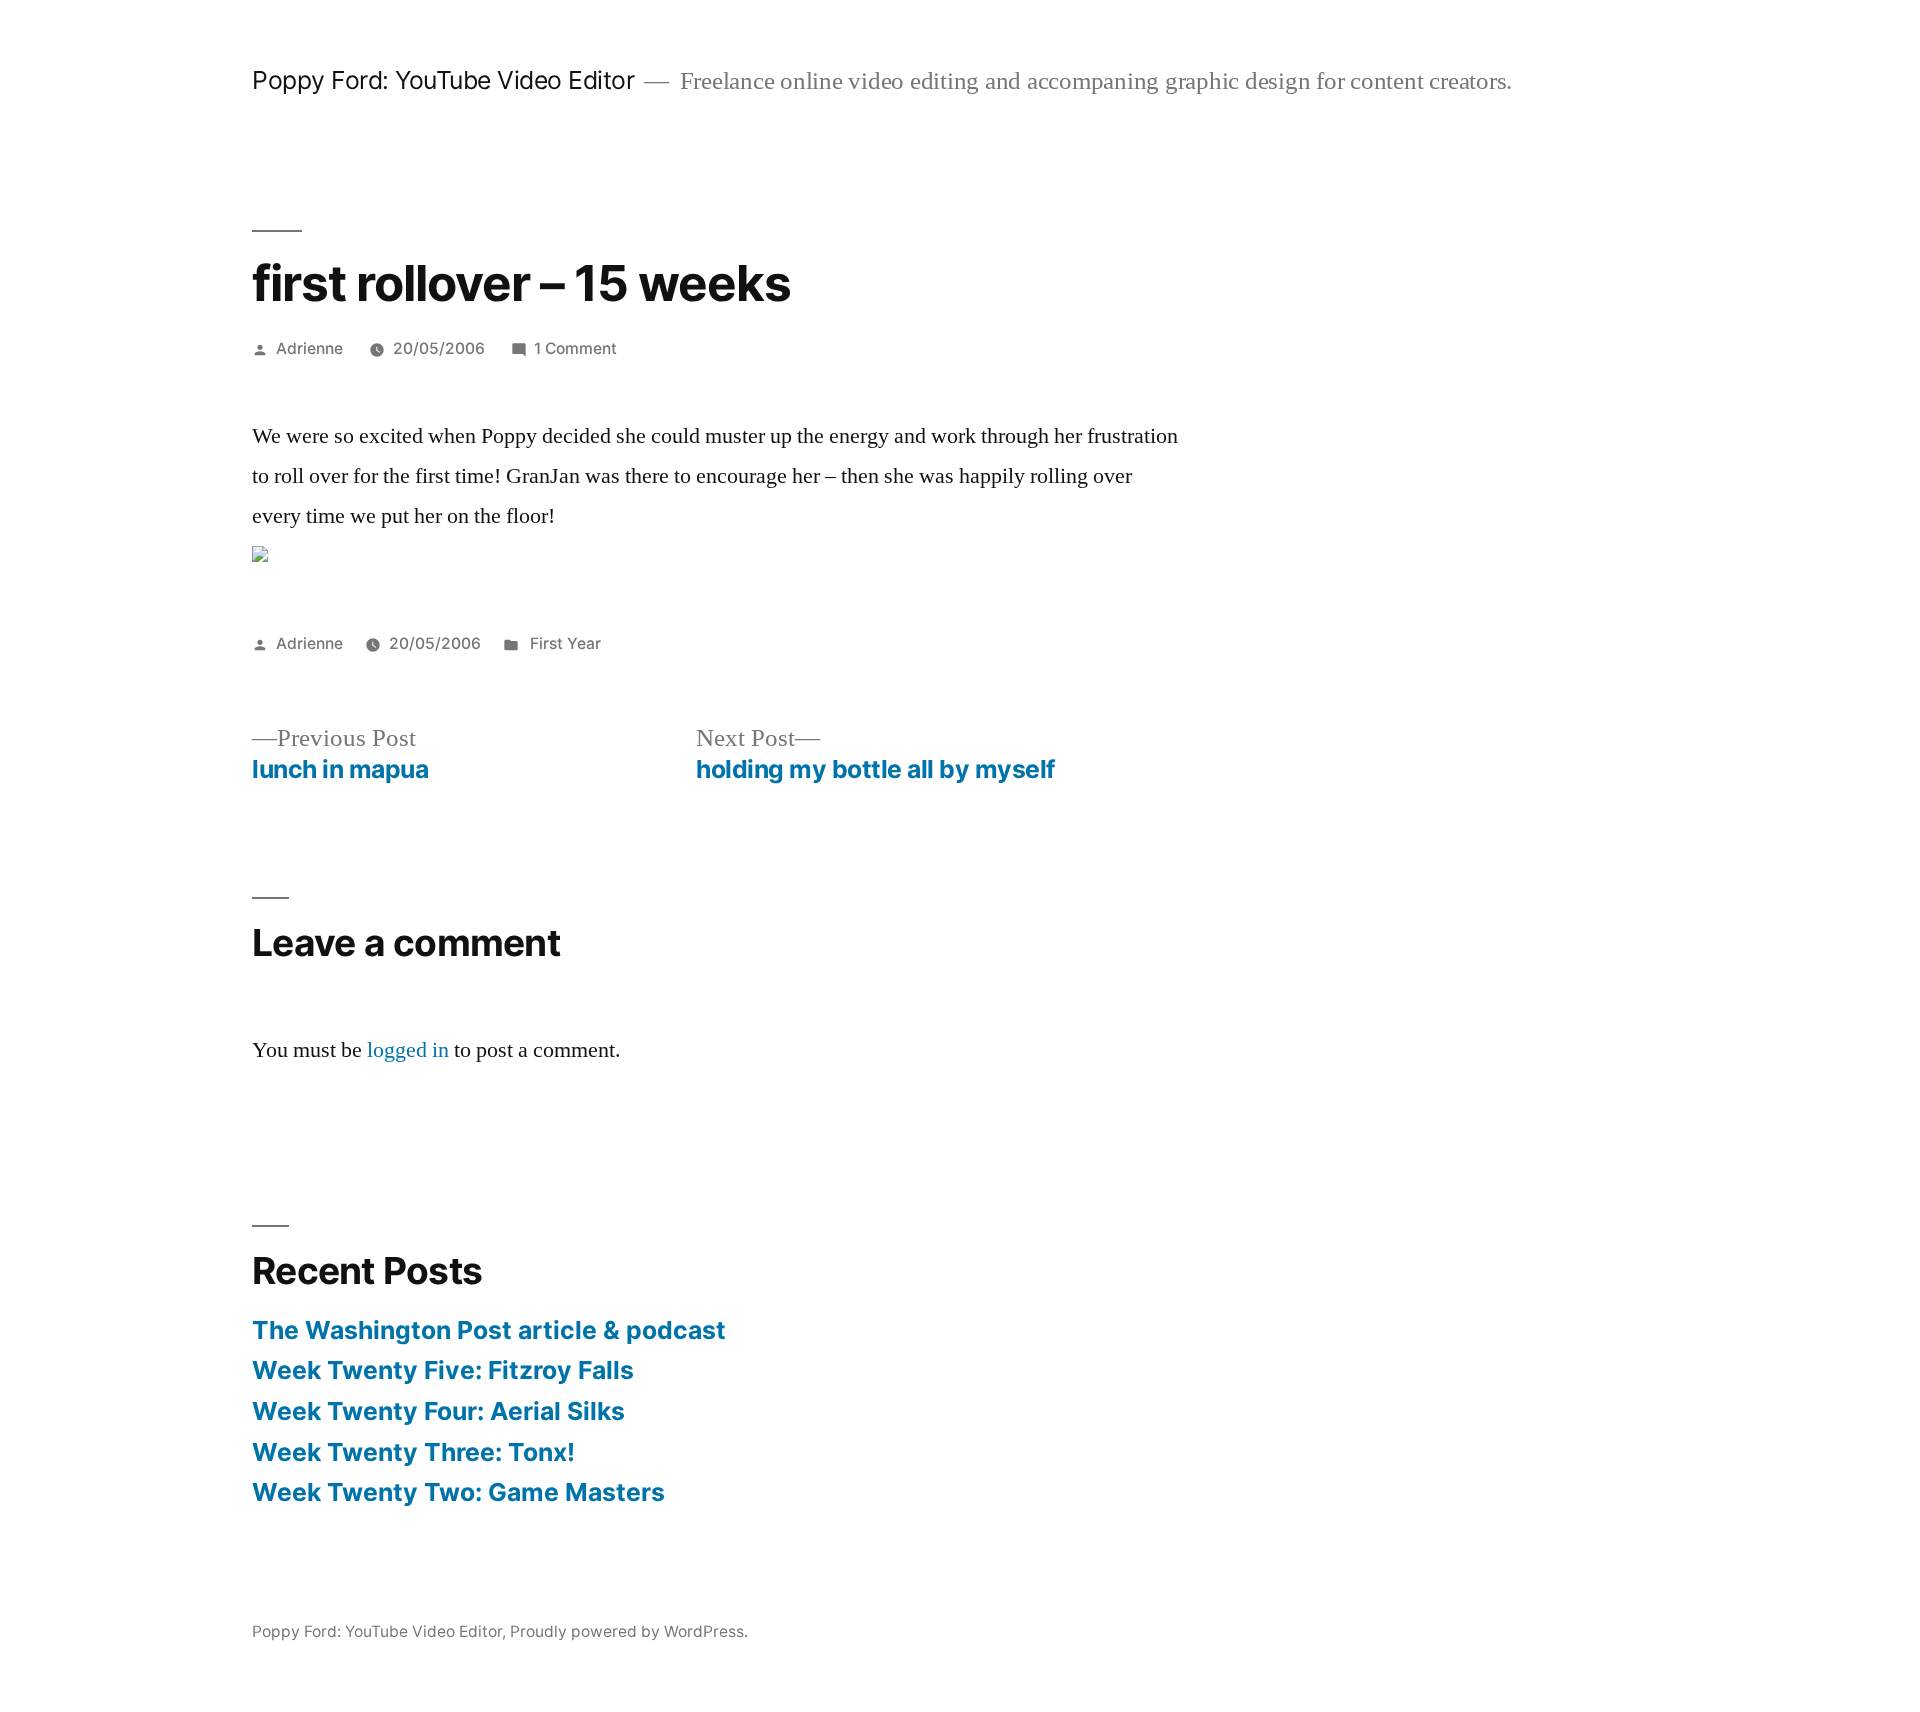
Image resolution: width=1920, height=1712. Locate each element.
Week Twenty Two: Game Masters (458, 1492)
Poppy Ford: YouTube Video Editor (443, 80)
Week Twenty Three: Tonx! (413, 1452)
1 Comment (575, 348)
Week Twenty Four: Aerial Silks (438, 1411)
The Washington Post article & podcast (489, 1330)
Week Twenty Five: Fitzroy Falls (443, 1370)
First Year (563, 643)
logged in (408, 1050)
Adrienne (309, 348)
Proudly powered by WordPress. (629, 1631)
